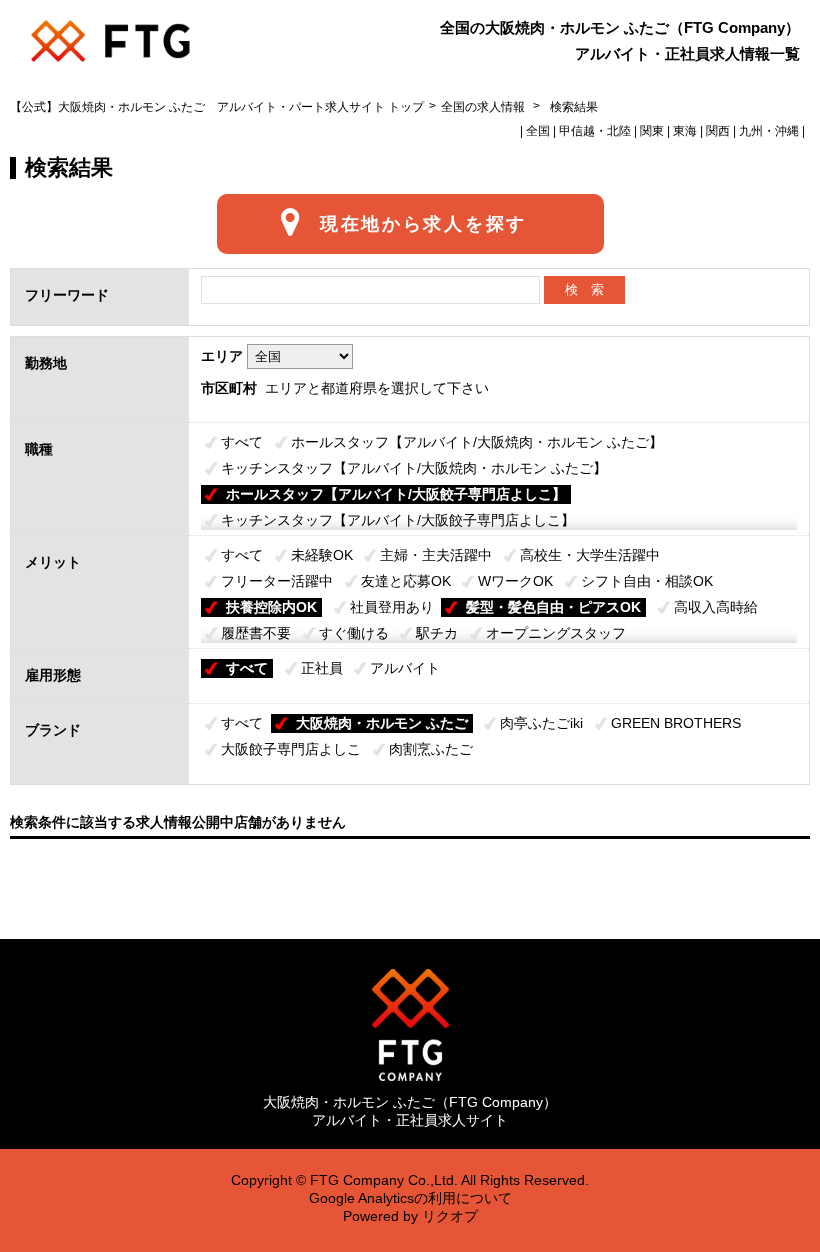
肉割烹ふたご (431, 749)
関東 (652, 131)
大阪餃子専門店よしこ (291, 749)
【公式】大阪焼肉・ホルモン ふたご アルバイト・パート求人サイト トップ (217, 107)
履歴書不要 (256, 633)
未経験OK (322, 555)
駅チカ (437, 633)
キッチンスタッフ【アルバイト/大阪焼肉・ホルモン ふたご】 (414, 468)
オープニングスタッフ (556, 633)
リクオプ (450, 1216)
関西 (718, 131)
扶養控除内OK (271, 607)
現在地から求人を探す (423, 224)
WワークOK (515, 581)
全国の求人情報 (484, 107)
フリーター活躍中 (277, 581)
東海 (685, 131)
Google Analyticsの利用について (410, 1198)
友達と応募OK (406, 581)
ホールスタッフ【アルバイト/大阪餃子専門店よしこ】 (396, 494)
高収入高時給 (716, 607)
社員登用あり (392, 607)
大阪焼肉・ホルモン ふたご (382, 723)
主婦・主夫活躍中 (436, 555)
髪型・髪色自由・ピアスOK (553, 607)
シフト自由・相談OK (647, 581)
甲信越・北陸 (595, 131)
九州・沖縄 (769, 131)
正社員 (322, 668)
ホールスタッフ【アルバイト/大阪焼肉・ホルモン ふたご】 (477, 442)
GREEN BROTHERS (676, 723)
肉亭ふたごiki (541, 723)
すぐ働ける (354, 633)
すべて (242, 442)
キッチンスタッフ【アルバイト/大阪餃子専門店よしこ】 (398, 520)
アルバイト (405, 668)
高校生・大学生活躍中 (590, 555)
